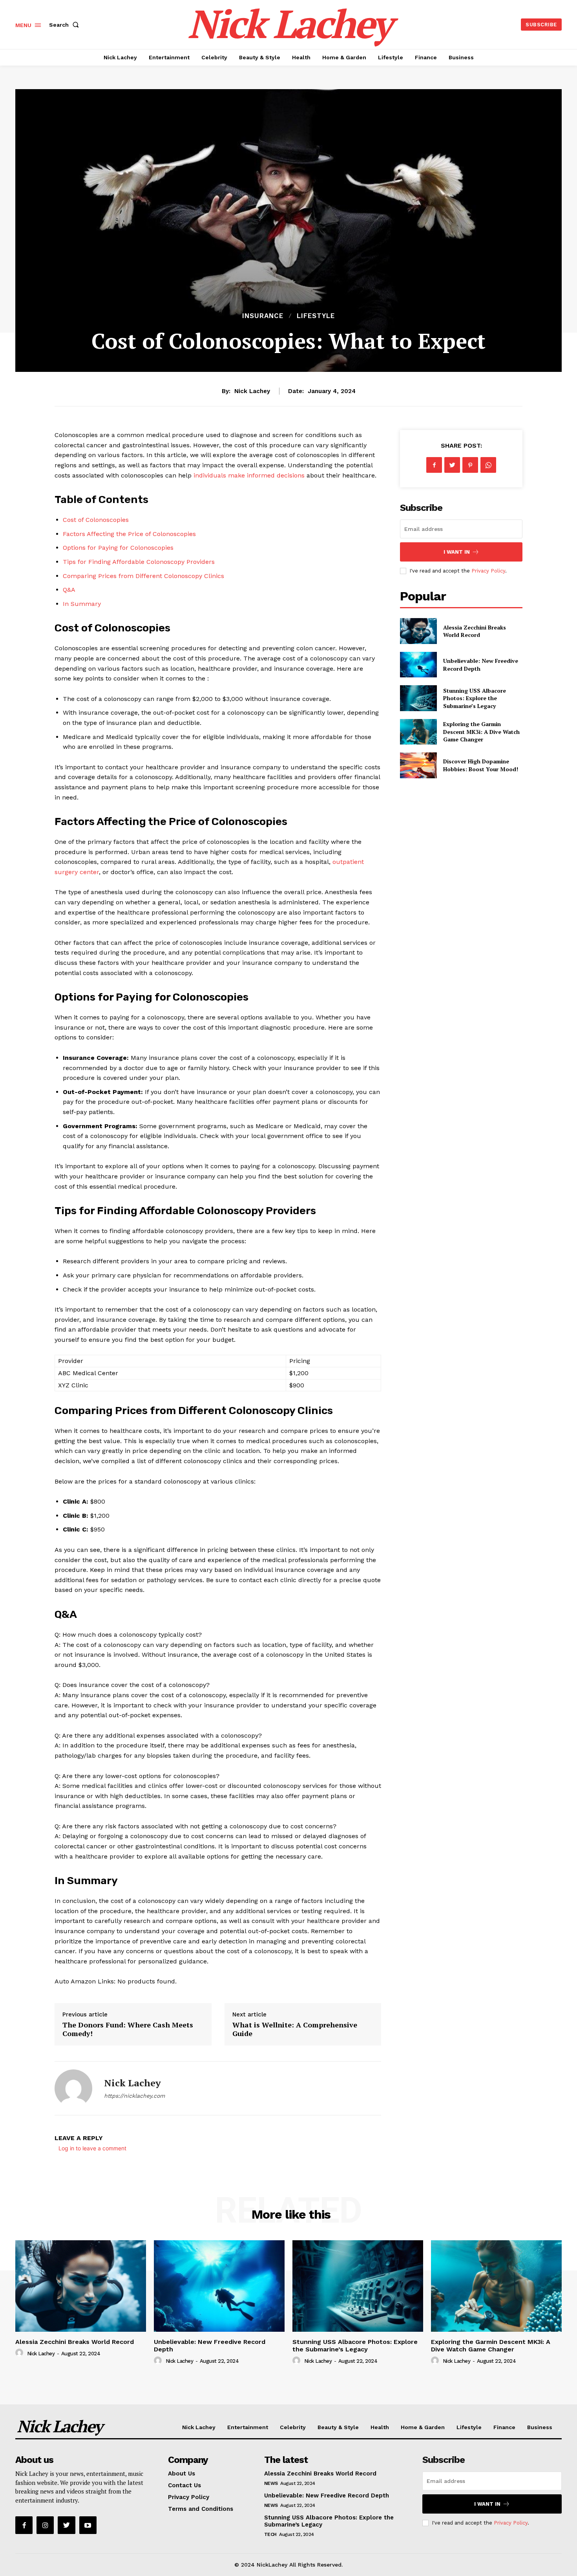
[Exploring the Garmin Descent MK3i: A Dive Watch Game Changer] (418, 732)
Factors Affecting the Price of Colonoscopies (129, 534)
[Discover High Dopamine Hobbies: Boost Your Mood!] (418, 765)
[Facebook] (434, 465)
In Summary (82, 604)
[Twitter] (452, 465)
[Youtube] (88, 2525)
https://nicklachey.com (134, 2096)
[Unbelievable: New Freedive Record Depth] (418, 665)
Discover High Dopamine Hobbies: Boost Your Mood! (481, 765)
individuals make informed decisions (249, 475)
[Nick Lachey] (73, 2088)
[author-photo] (20, 2353)
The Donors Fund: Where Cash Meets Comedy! (128, 2029)
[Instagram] (45, 2525)
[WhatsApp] (488, 465)
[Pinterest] (470, 465)
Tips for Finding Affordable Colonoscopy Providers (139, 562)
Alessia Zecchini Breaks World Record (475, 631)
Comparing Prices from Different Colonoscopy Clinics (143, 576)
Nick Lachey (252, 391)
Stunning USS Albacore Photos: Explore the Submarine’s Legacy (475, 698)
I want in (457, 552)
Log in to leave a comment (92, 2148)
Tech (270, 2534)
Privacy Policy (488, 571)
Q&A (69, 590)
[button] (66, 25)
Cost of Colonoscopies (96, 520)
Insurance (263, 316)
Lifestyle (316, 316)
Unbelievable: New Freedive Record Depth (327, 2495)
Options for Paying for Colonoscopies (118, 548)
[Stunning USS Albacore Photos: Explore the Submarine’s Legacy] (418, 698)
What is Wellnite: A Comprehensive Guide (295, 2029)
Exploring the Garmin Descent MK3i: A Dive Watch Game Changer (481, 732)
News (271, 2483)
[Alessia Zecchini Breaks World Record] (418, 631)
